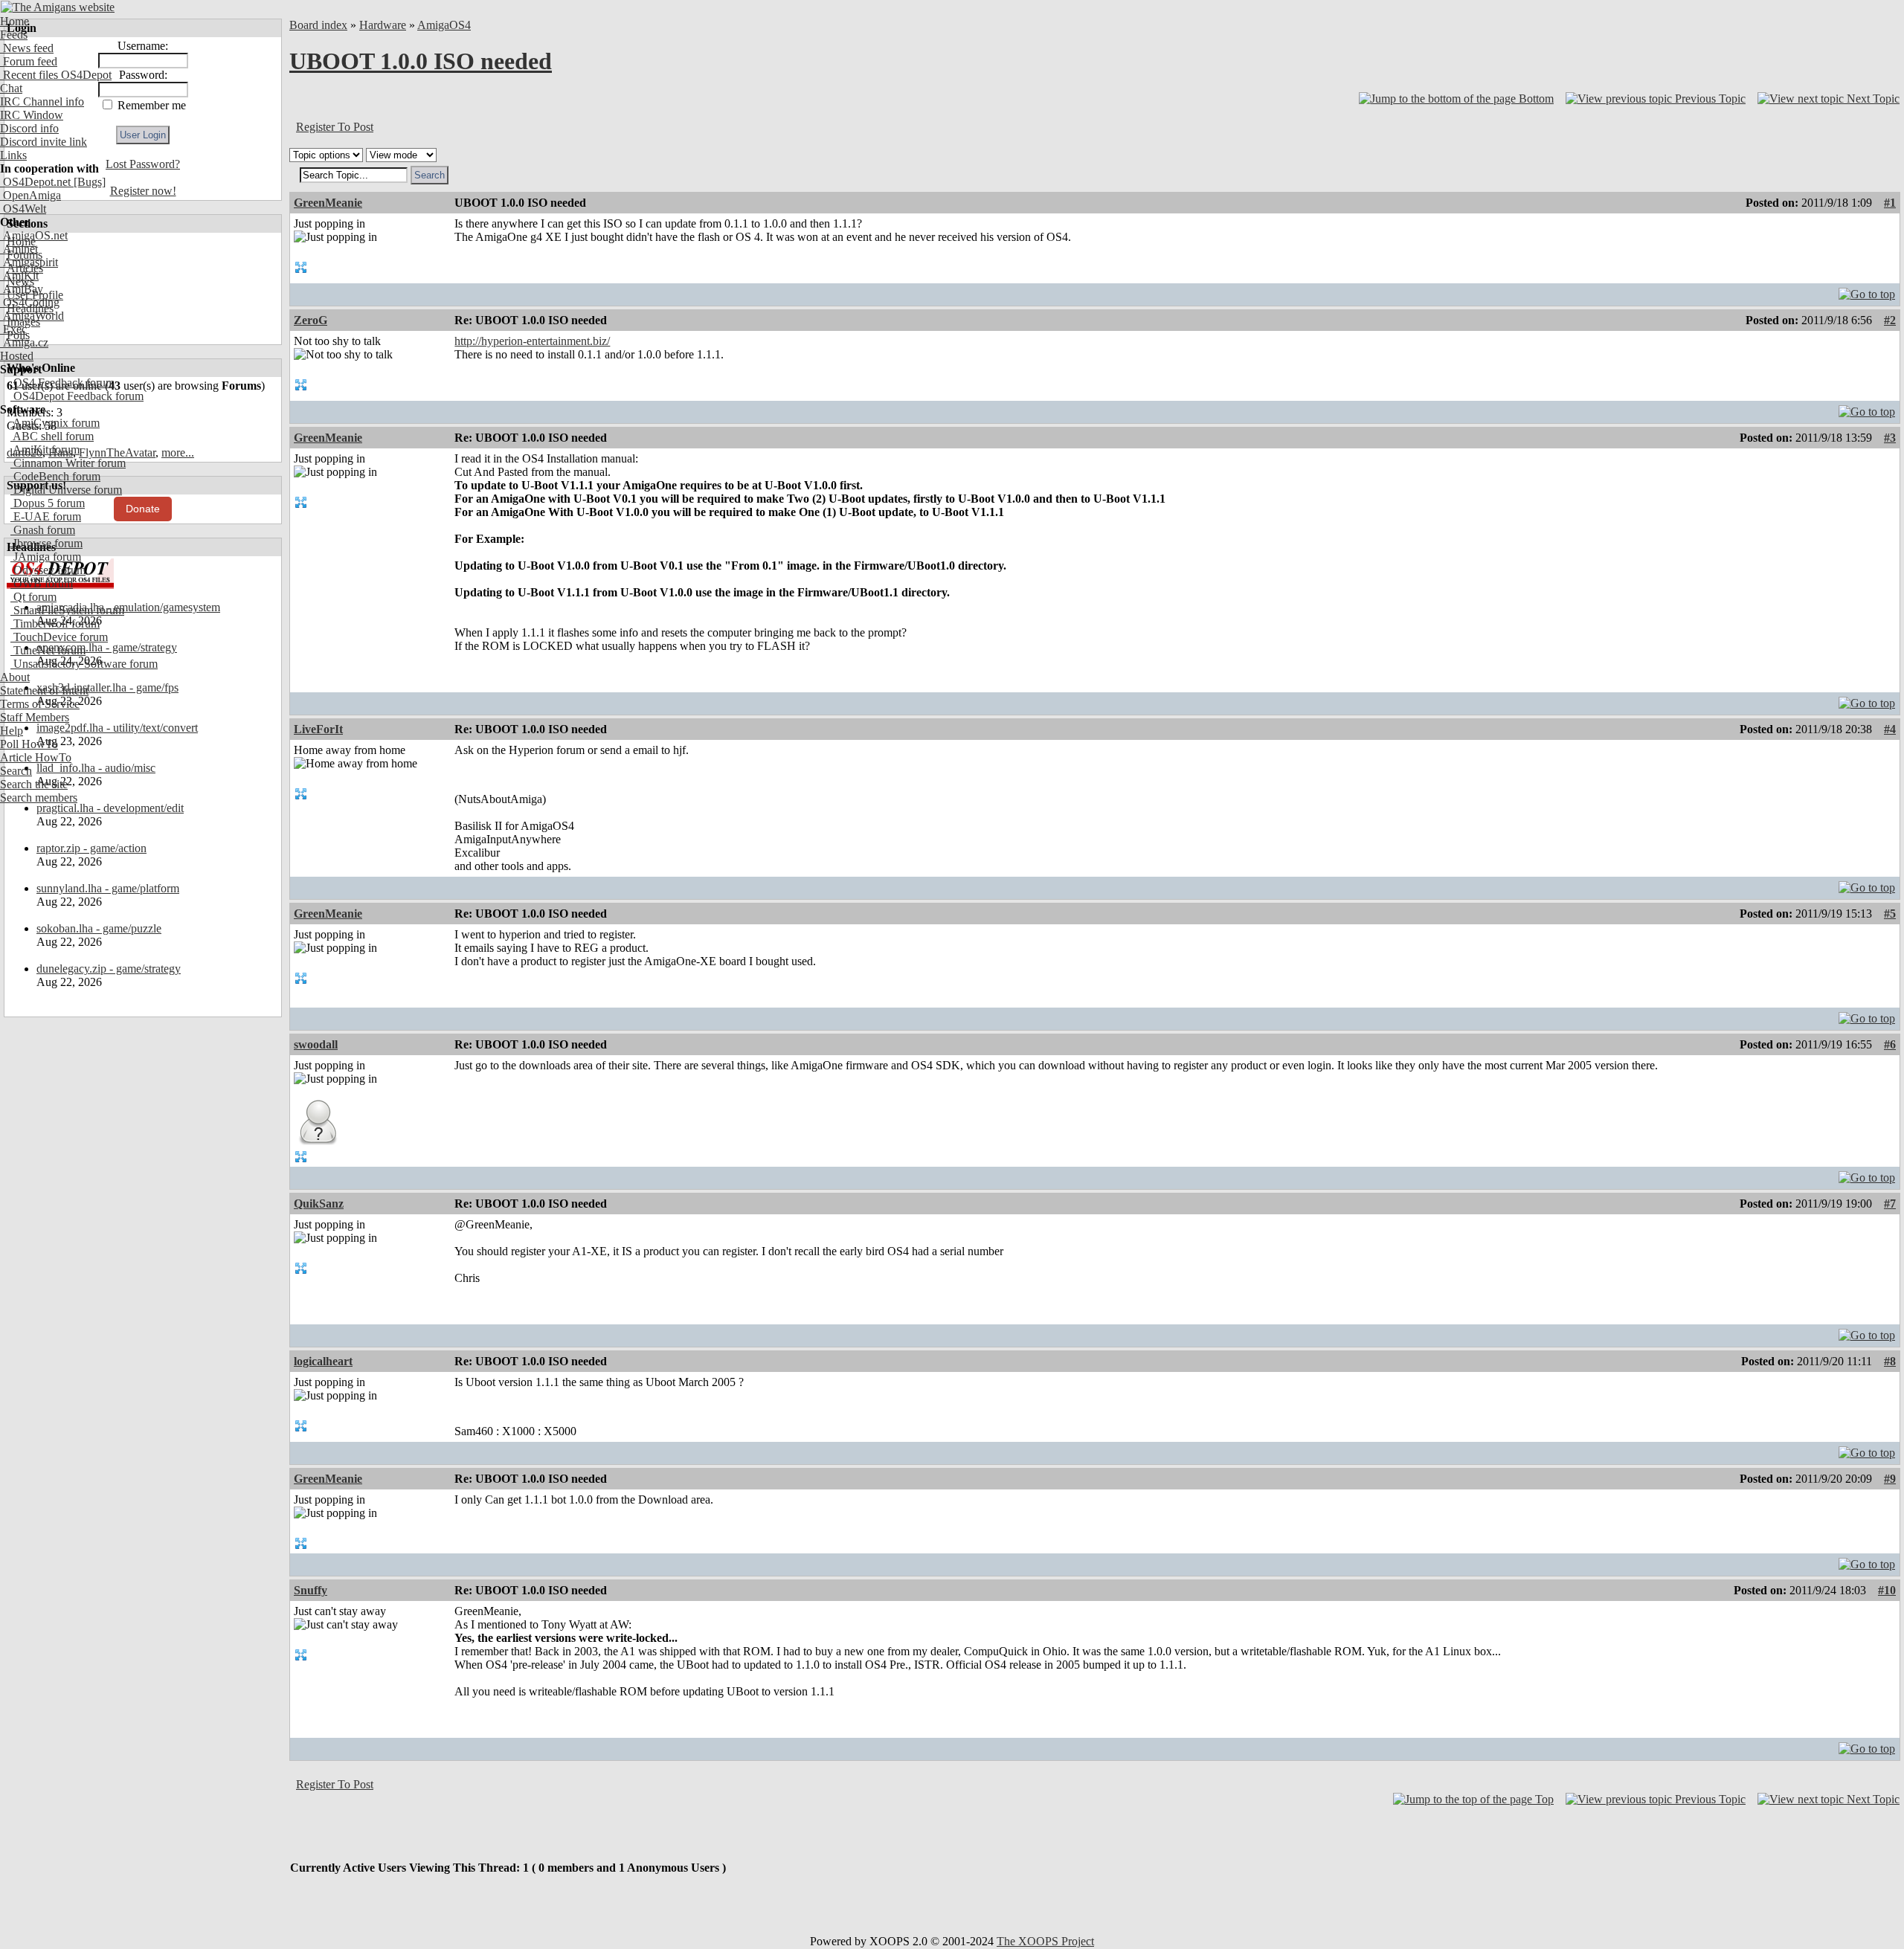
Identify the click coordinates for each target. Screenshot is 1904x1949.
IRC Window (32, 115)
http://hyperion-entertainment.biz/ (532, 341)
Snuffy (311, 1590)
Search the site (34, 784)
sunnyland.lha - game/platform (108, 888)
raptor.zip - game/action (91, 848)
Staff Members (35, 717)
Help (12, 731)
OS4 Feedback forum (62, 383)
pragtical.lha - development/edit (110, 808)
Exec (13, 329)
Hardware (383, 25)
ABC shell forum (52, 436)
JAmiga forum (46, 557)
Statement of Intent (44, 690)
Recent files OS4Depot (56, 75)
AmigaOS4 (444, 25)
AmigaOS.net (34, 235)
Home (15, 21)
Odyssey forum (48, 570)
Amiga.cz (24, 342)
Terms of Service (40, 704)
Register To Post (335, 127)
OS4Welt (23, 209)
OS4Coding (30, 302)
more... (178, 452)
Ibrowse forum (46, 543)
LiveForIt (318, 729)
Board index (318, 25)
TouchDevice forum (59, 637)
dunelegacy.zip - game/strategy (109, 969)
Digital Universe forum (66, 490)
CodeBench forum (55, 476)
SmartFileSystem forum (67, 610)
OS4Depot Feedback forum (77, 396)
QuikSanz (319, 1204)
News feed (27, 48)
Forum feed (29, 61)
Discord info (29, 128)
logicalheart (323, 1361)
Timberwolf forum (55, 624)
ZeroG (311, 320)
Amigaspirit (29, 262)
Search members (39, 798)
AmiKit (19, 276)
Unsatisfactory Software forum (84, 664)
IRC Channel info (42, 102)
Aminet (19, 249)
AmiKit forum (45, 450)
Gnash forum (43, 530)
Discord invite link (44, 142)
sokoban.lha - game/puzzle (99, 928)
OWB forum (42, 583)
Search (16, 771)
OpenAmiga (30, 195)
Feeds (14, 35)
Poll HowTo (29, 744)
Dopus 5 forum (48, 503)
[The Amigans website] (58, 7)
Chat (11, 88)
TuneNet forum (48, 650)
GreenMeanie (328, 203)
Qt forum (33, 597)
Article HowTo (36, 757)
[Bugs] (88, 182)
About (15, 677)
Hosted (17, 356)
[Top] (1867, 290)
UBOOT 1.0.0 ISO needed (421, 61)
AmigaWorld (32, 316)
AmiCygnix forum (55, 423)
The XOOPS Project (1045, 1941)
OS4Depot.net (35, 182)
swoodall (316, 1044)
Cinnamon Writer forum (68, 463)
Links (13, 155)
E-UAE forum (46, 516)
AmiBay (22, 289)
